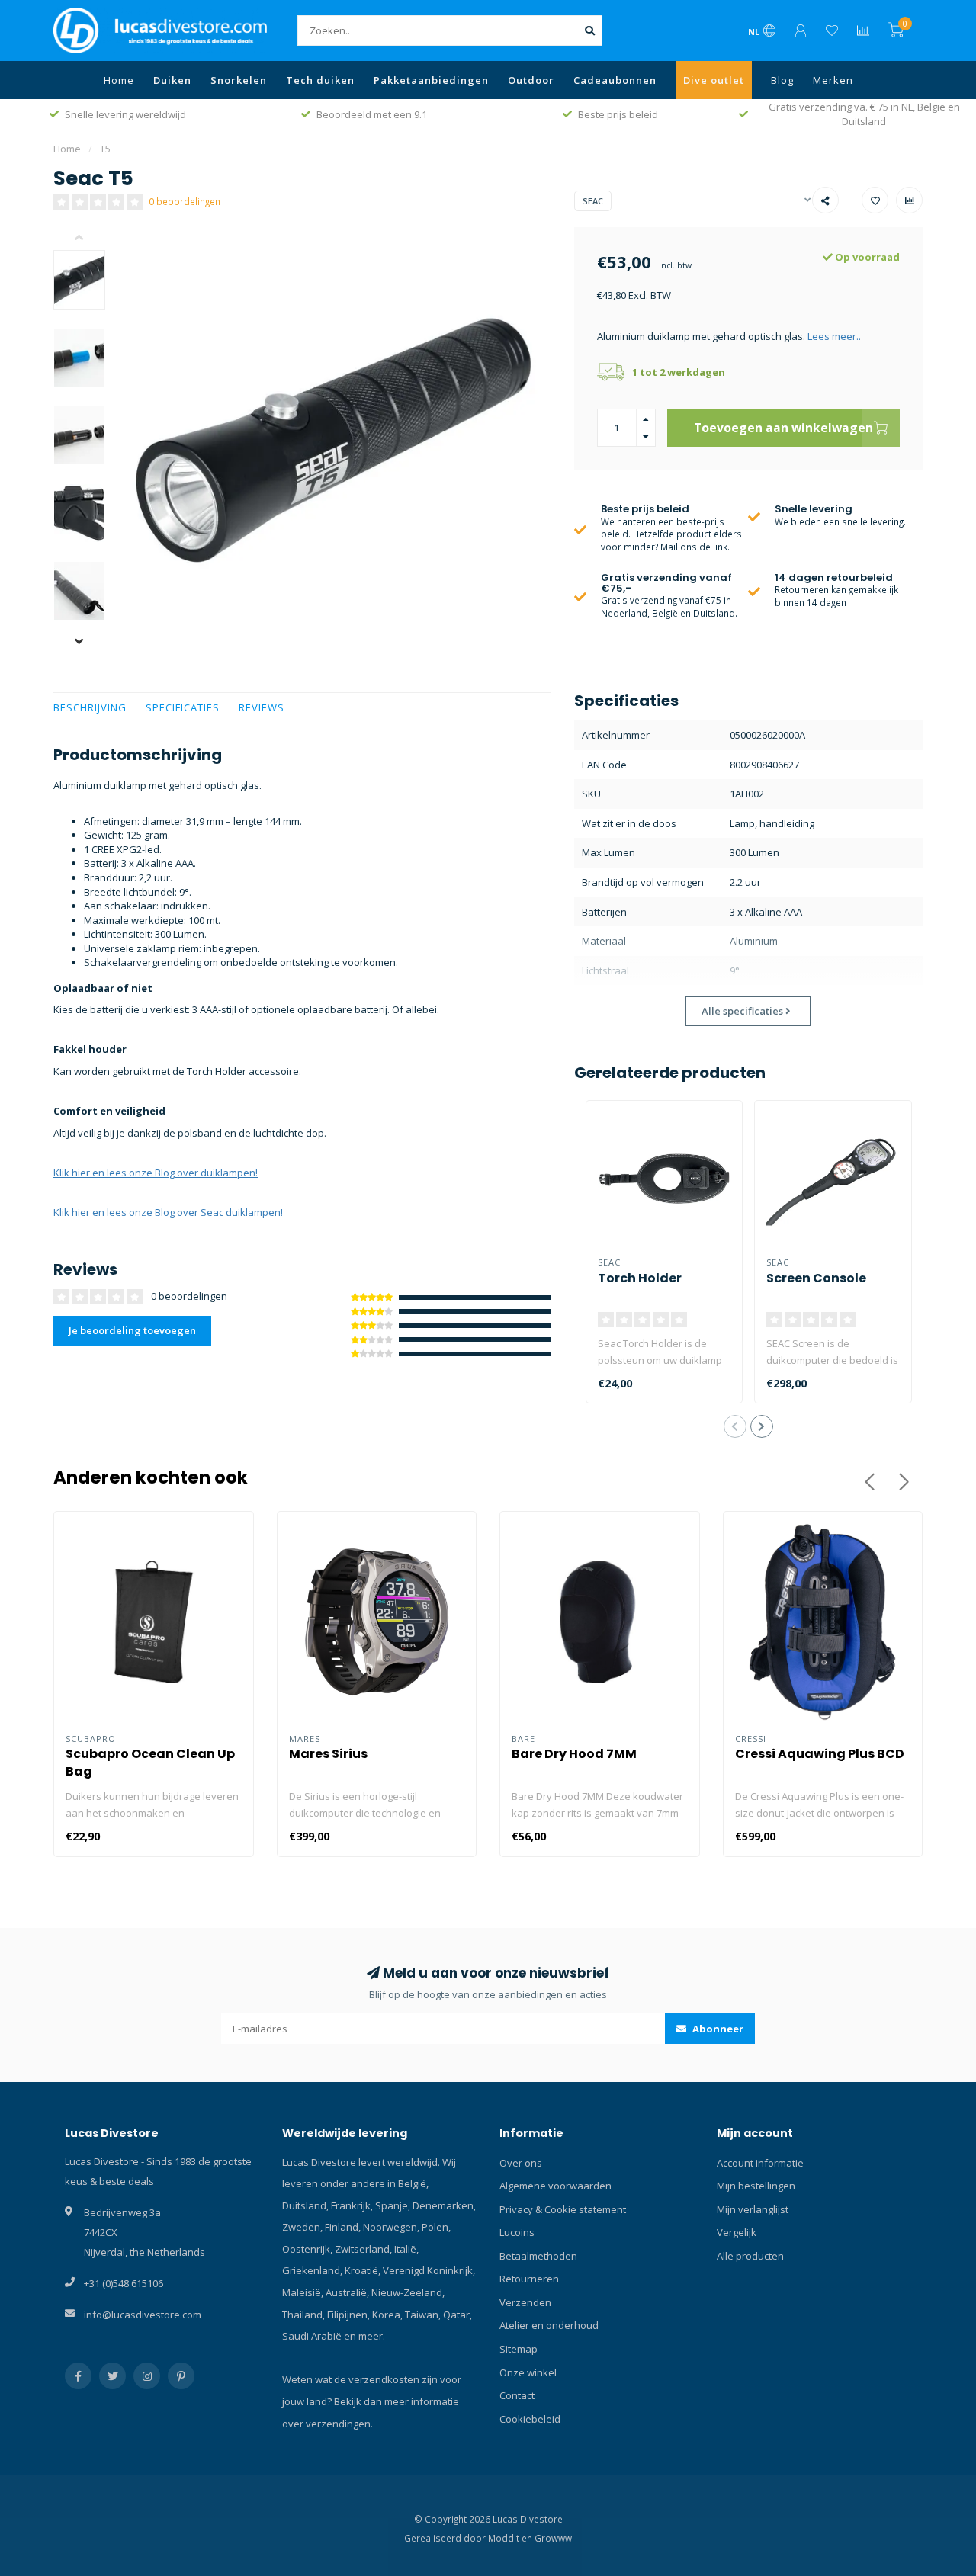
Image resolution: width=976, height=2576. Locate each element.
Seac (593, 201)
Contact (517, 2395)
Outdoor (531, 80)
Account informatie (760, 2163)
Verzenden (525, 2302)
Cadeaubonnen (615, 80)
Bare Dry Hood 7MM (574, 1754)
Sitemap (518, 2349)
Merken (833, 80)
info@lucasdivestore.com (143, 2315)
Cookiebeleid (530, 2419)
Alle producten (750, 2256)
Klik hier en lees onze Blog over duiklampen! (156, 1173)
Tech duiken (320, 80)
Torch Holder (640, 1278)
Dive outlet (714, 80)
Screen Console (816, 1278)
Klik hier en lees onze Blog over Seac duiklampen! (168, 1212)
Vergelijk (737, 2232)
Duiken (172, 80)
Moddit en (511, 2538)
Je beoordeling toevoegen (132, 1330)
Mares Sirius (328, 1754)
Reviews (262, 707)
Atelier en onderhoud (549, 2325)
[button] (91, 239)
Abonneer (717, 2029)
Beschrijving (90, 707)
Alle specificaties (743, 1011)
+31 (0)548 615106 (124, 2283)
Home (119, 80)
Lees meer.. (834, 336)
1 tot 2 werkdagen (679, 372)
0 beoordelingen (185, 201)
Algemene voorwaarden (555, 2186)
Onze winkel (528, 2372)
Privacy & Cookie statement (563, 2209)
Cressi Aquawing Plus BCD (820, 1754)
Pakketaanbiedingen (431, 80)
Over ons (521, 2163)
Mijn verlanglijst (753, 2209)
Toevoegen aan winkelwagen (783, 428)
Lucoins (517, 2232)
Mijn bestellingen (756, 2186)
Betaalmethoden (538, 2256)
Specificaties (183, 707)
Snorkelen (239, 80)
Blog (782, 80)
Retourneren (529, 2279)
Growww (553, 2538)
